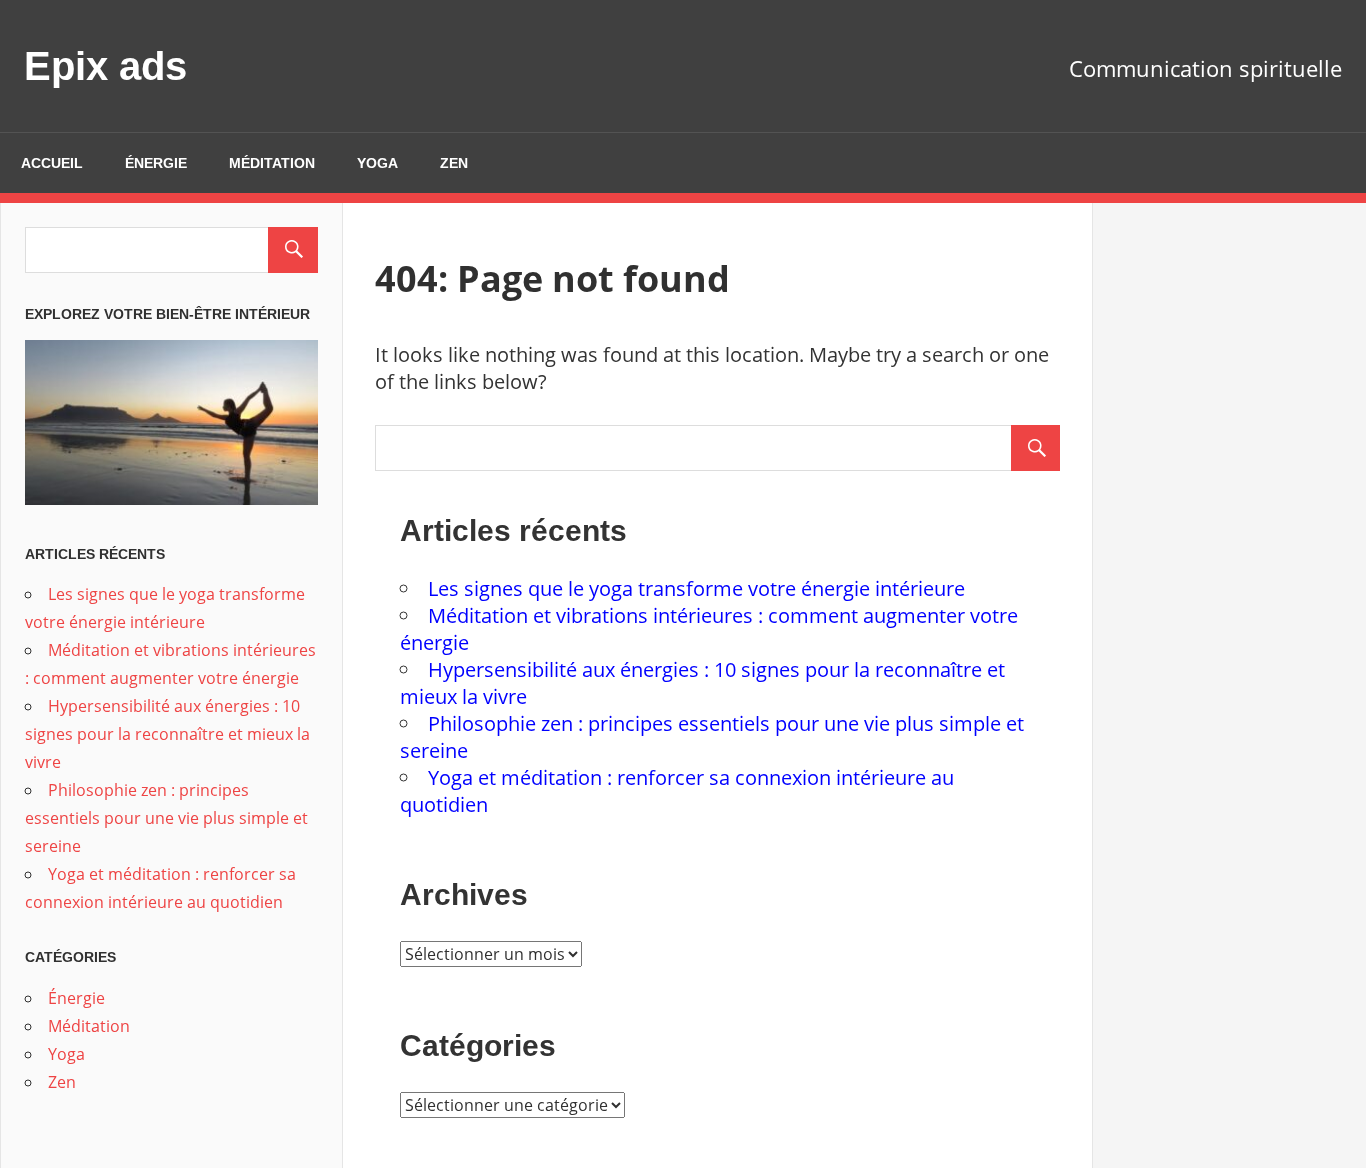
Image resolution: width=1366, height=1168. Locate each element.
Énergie (156, 163)
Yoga (377, 163)
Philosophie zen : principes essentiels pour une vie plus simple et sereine (166, 818)
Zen (454, 163)
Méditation (272, 163)
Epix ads (105, 66)
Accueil (52, 163)
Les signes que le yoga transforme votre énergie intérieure (696, 588)
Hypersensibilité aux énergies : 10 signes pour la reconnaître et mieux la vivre (167, 734)
